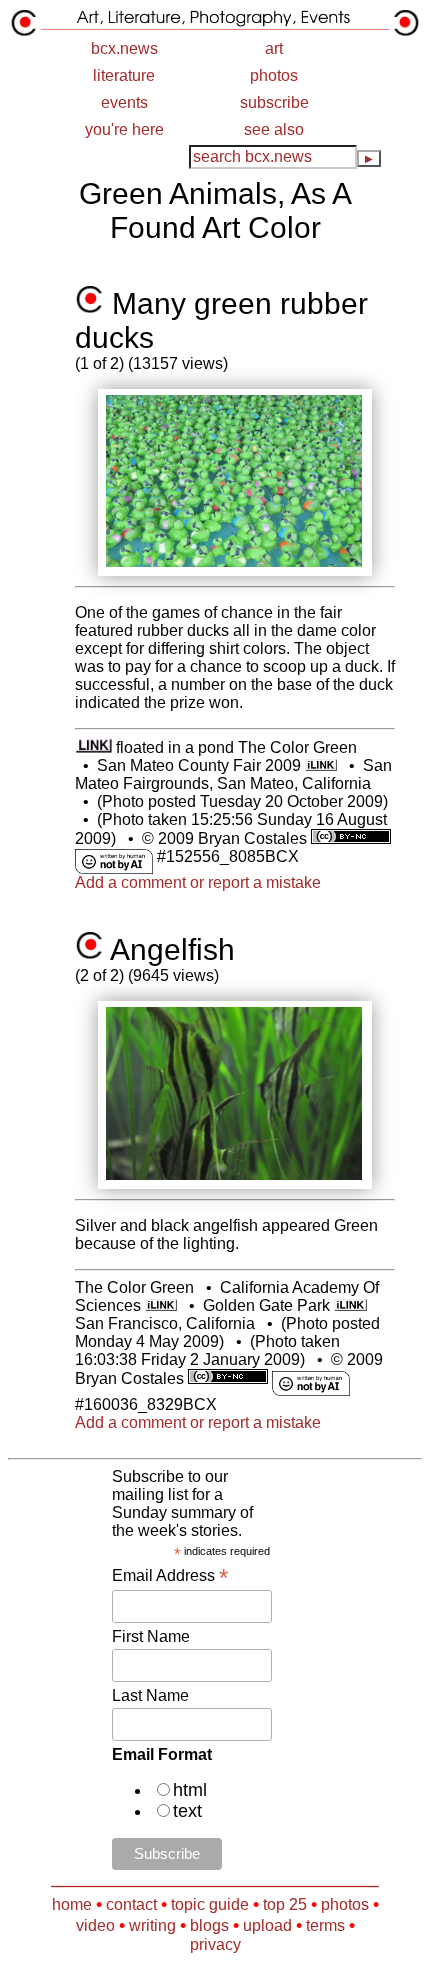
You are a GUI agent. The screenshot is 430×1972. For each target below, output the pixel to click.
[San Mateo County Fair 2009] (321, 765)
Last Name (150, 1695)
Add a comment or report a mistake (198, 882)
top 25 (285, 1904)
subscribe (274, 102)
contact (131, 1904)
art (274, 48)
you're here (124, 129)
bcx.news (124, 48)
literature (124, 75)
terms (325, 1925)
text (187, 1811)
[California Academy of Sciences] (161, 1305)
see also (274, 129)
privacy (215, 1944)
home (72, 1904)
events (124, 102)
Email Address (170, 1575)
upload (267, 1925)
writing (152, 1925)
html (190, 1790)
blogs (209, 1925)
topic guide (210, 1904)
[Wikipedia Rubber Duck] (94, 747)
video (95, 1925)
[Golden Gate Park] (350, 1305)
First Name (151, 1636)
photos (274, 75)
